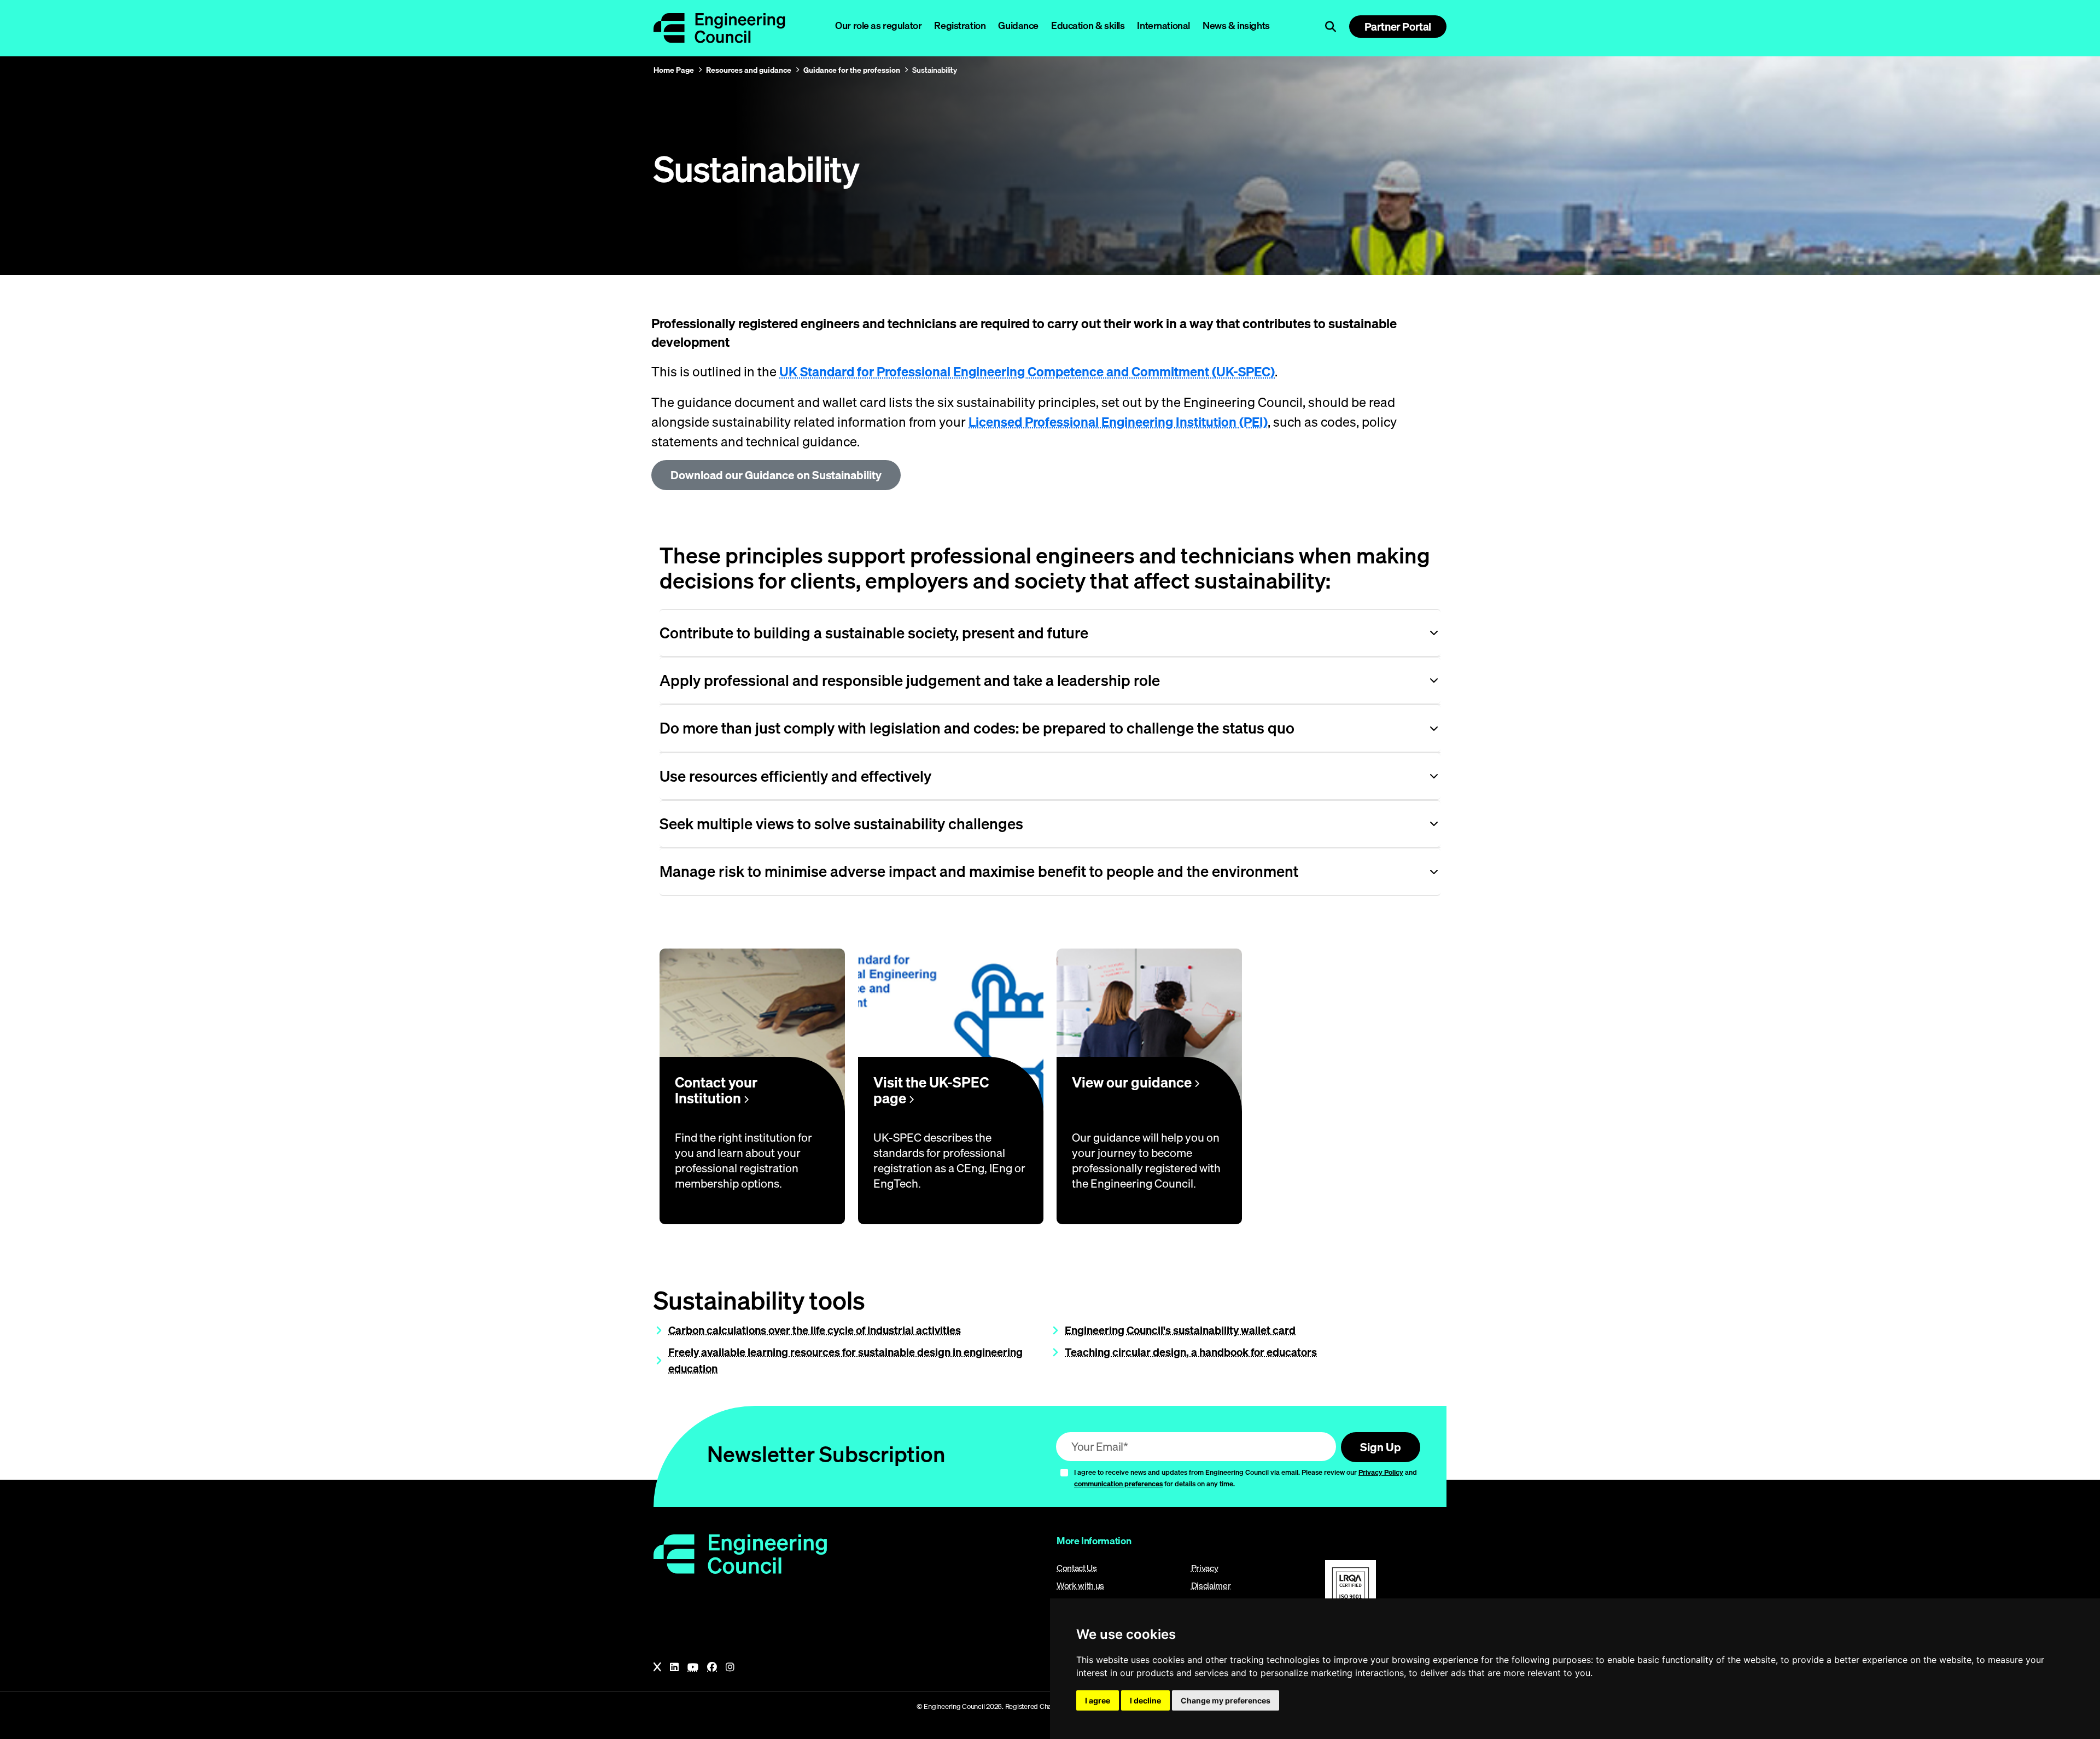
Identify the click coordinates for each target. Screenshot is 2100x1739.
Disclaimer (1211, 1585)
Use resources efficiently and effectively (795, 776)
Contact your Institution (716, 1090)
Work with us (1080, 1585)
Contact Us (1077, 1568)
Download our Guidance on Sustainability (776, 475)
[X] (657, 1667)
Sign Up (1381, 1447)
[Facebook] (712, 1667)
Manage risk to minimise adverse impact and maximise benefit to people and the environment (979, 871)
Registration (960, 25)
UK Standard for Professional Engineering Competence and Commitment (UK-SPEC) (1027, 371)
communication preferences (1118, 1484)
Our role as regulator (878, 25)
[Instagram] (730, 1667)
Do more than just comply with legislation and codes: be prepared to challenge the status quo (977, 728)
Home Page (674, 70)
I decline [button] (1145, 1700)
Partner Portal (1398, 27)
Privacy (1205, 1568)
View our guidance (1133, 1082)
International (1163, 25)
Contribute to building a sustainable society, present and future (874, 633)
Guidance (1018, 25)
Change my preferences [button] (1226, 1700)
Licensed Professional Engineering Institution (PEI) (1118, 422)
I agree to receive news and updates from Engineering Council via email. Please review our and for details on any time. (1246, 1478)
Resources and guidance (749, 70)
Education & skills (1088, 25)
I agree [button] (1098, 1700)
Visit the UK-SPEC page (931, 1090)
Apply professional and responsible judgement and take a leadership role (910, 680)
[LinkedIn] (674, 1667)
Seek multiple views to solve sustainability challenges (841, 824)
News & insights (1236, 25)
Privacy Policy (1381, 1472)
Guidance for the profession (852, 70)
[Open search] (1331, 27)
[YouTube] (693, 1667)
